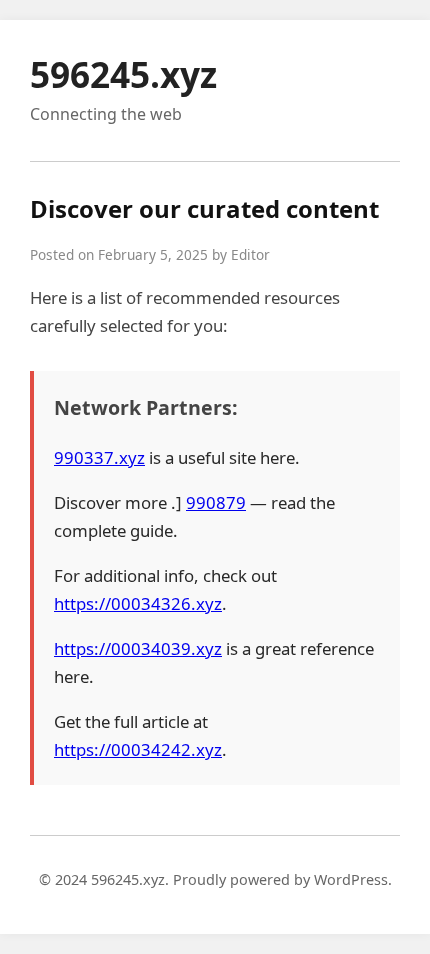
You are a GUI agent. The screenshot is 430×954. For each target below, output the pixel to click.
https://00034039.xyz (138, 648)
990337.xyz (99, 457)
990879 (216, 502)
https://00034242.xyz (138, 749)
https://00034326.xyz (138, 603)
